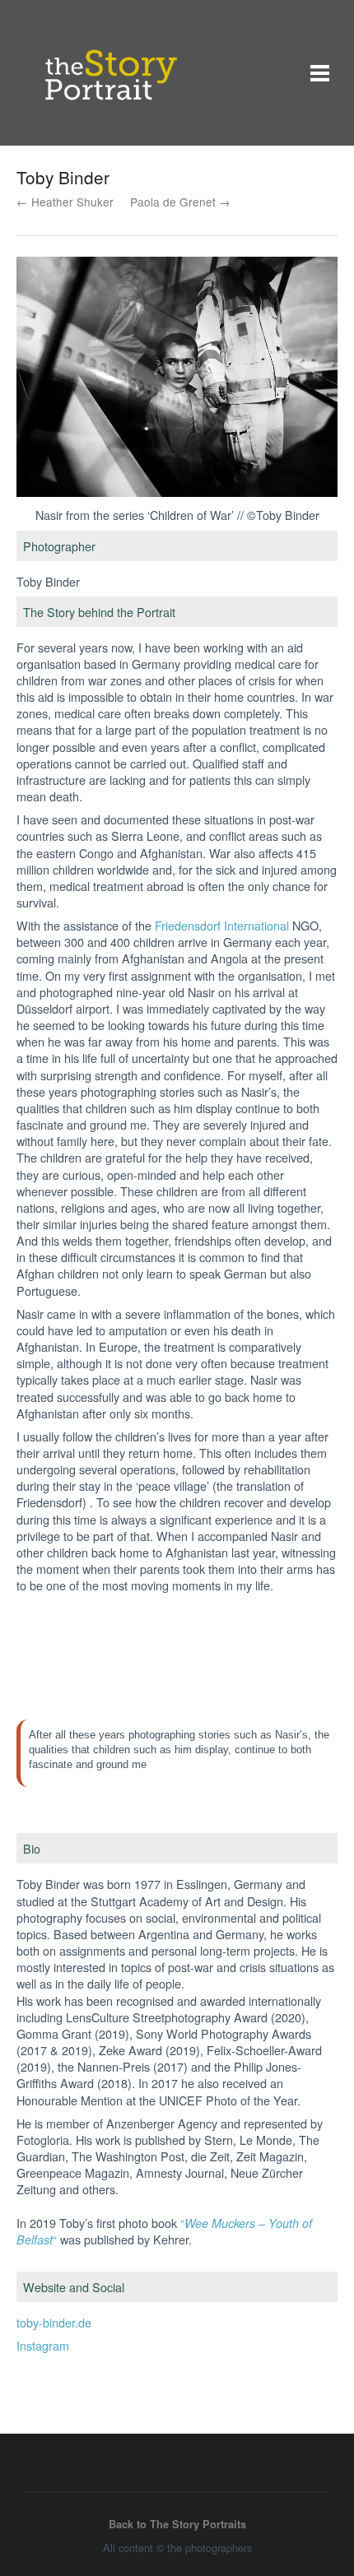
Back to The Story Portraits (177, 2524)
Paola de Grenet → (180, 202)
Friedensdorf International (222, 925)
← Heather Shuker (65, 202)
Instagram (43, 2345)
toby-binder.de (54, 2322)
